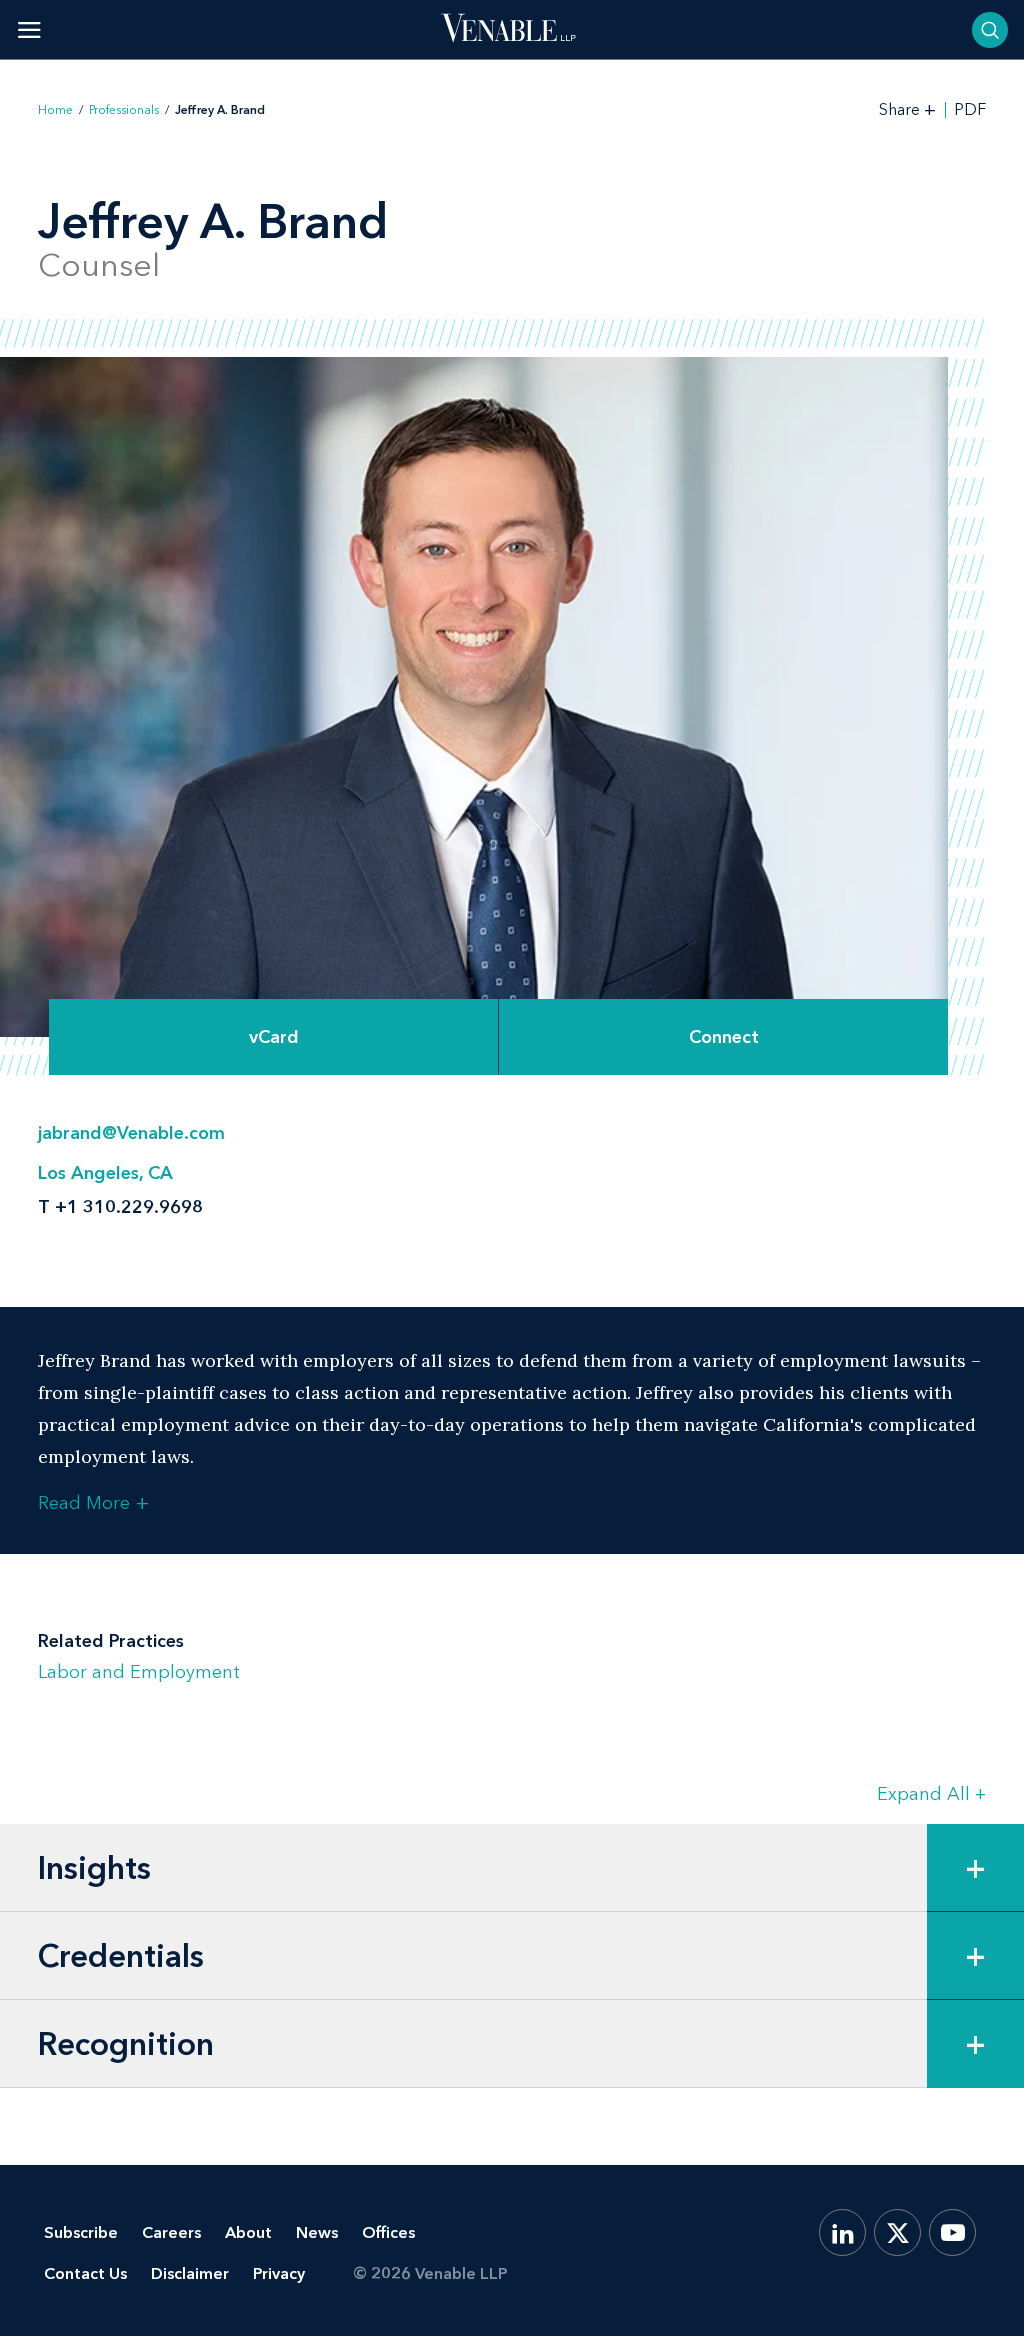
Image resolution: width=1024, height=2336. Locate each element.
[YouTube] (952, 2232)
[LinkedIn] (842, 2232)
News (317, 2232)
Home (55, 110)
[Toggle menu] (29, 29)
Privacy (279, 2273)
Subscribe (81, 2232)
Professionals (124, 110)
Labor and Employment (139, 1672)
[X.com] (897, 2232)
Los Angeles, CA (105, 1173)
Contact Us (85, 2273)
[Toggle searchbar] (990, 30)
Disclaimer (190, 2273)
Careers (171, 2232)
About (248, 2232)
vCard (274, 1037)
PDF (970, 110)
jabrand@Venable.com (131, 1133)
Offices (388, 2232)
